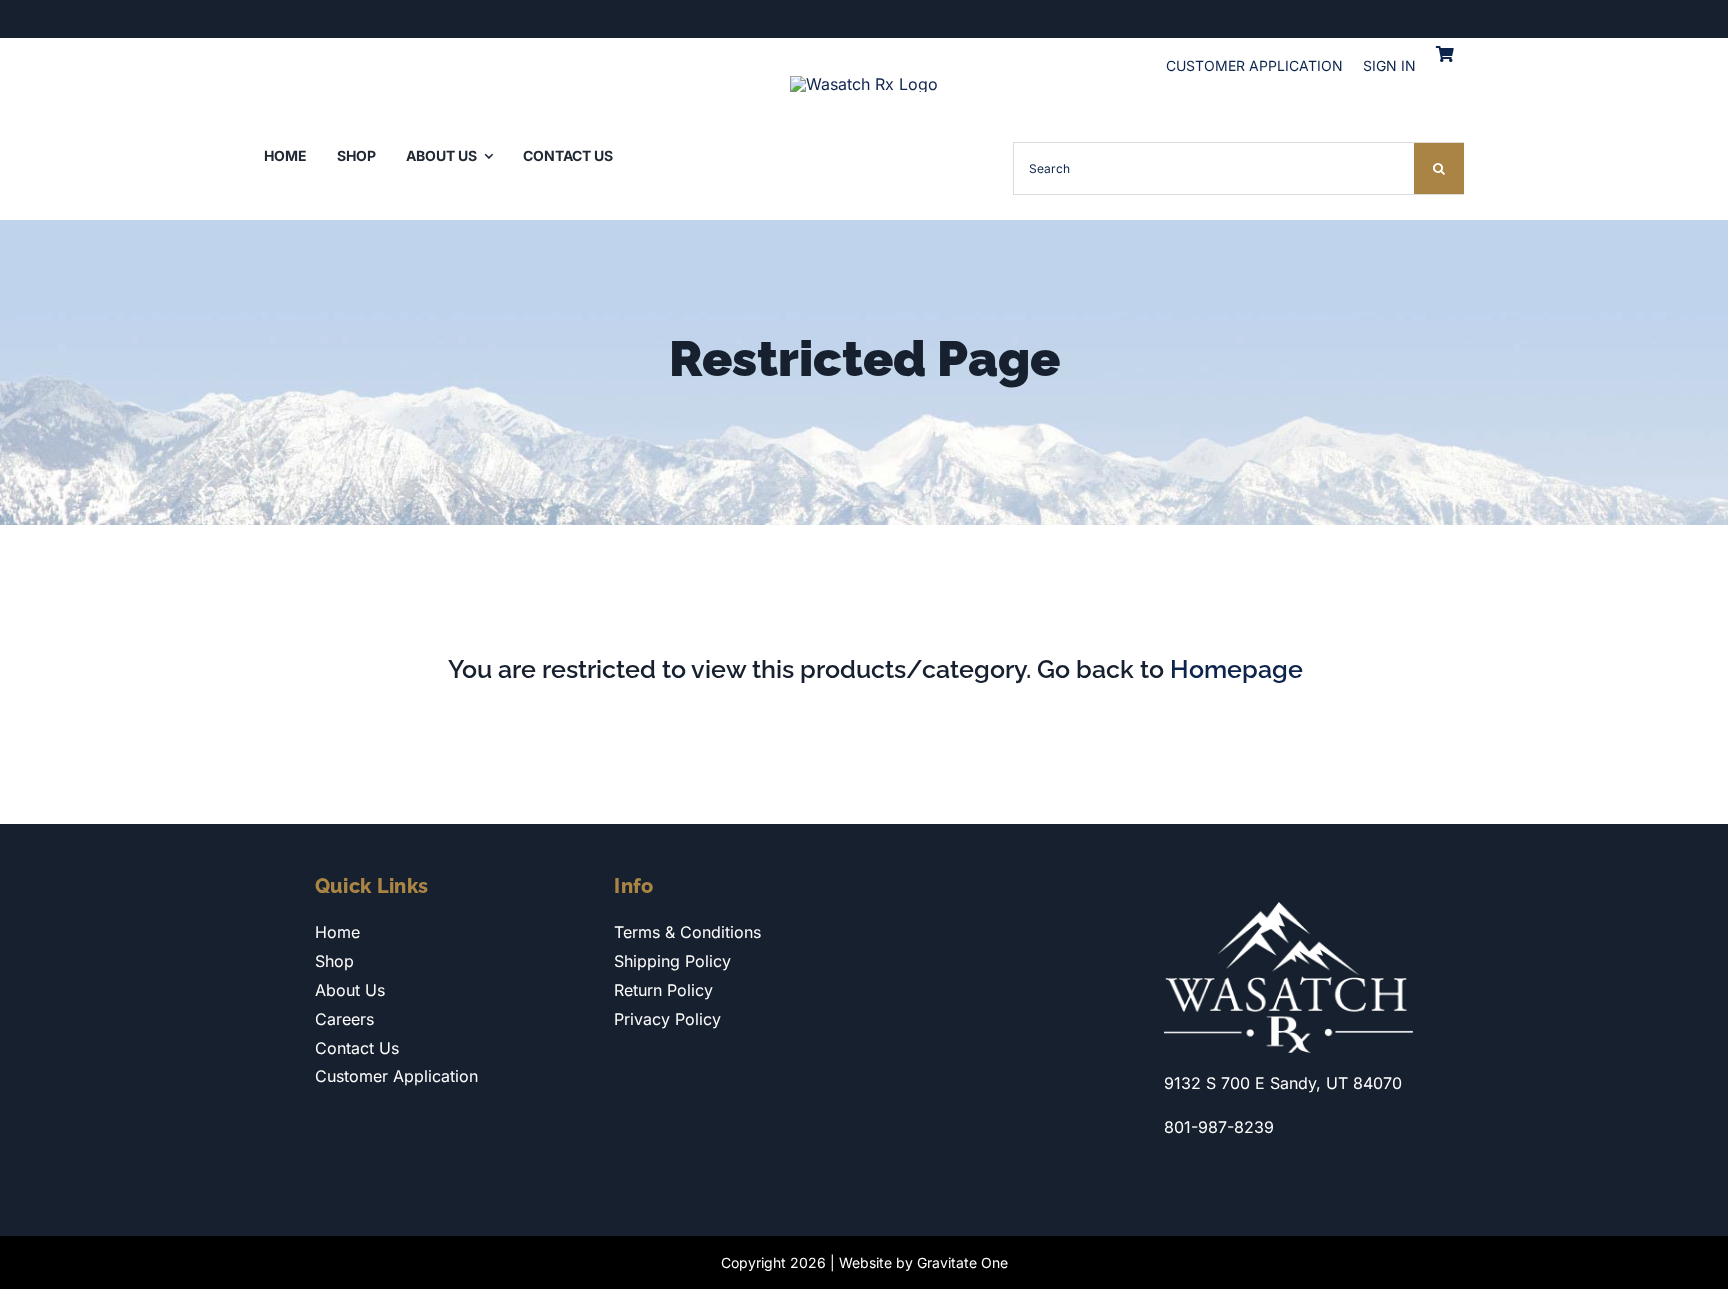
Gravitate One (962, 1262)
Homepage (1236, 669)
